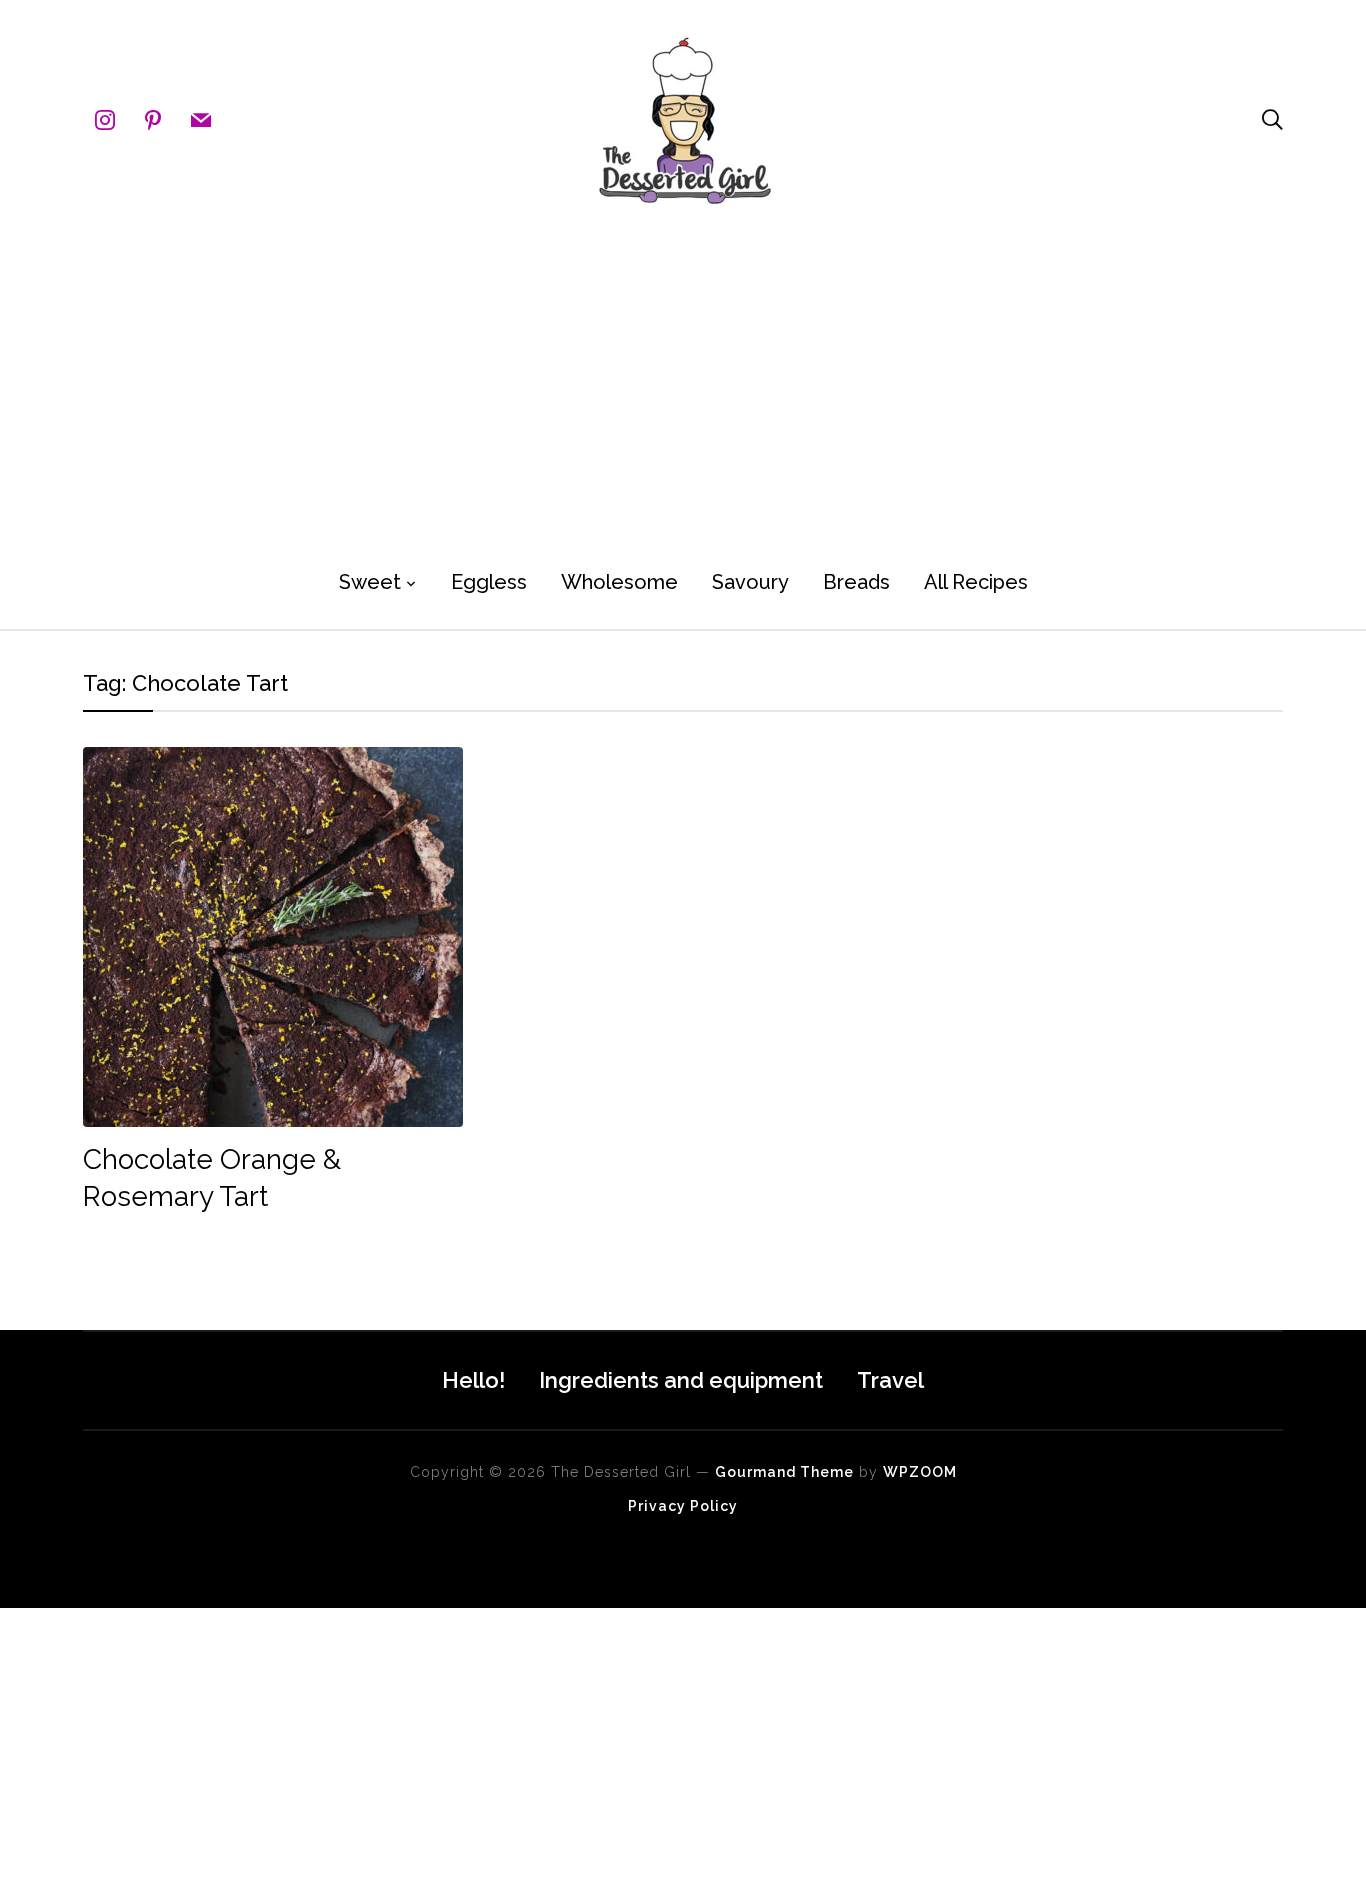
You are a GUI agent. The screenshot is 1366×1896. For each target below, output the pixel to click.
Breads (856, 582)
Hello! (473, 1380)
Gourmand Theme (784, 1472)
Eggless (489, 582)
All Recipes (976, 582)
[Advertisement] (683, 380)
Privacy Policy (683, 1506)
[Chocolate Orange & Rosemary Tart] (273, 760)
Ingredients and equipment (681, 1380)
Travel (890, 1380)
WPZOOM (920, 1472)
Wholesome (619, 582)
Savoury (750, 582)
